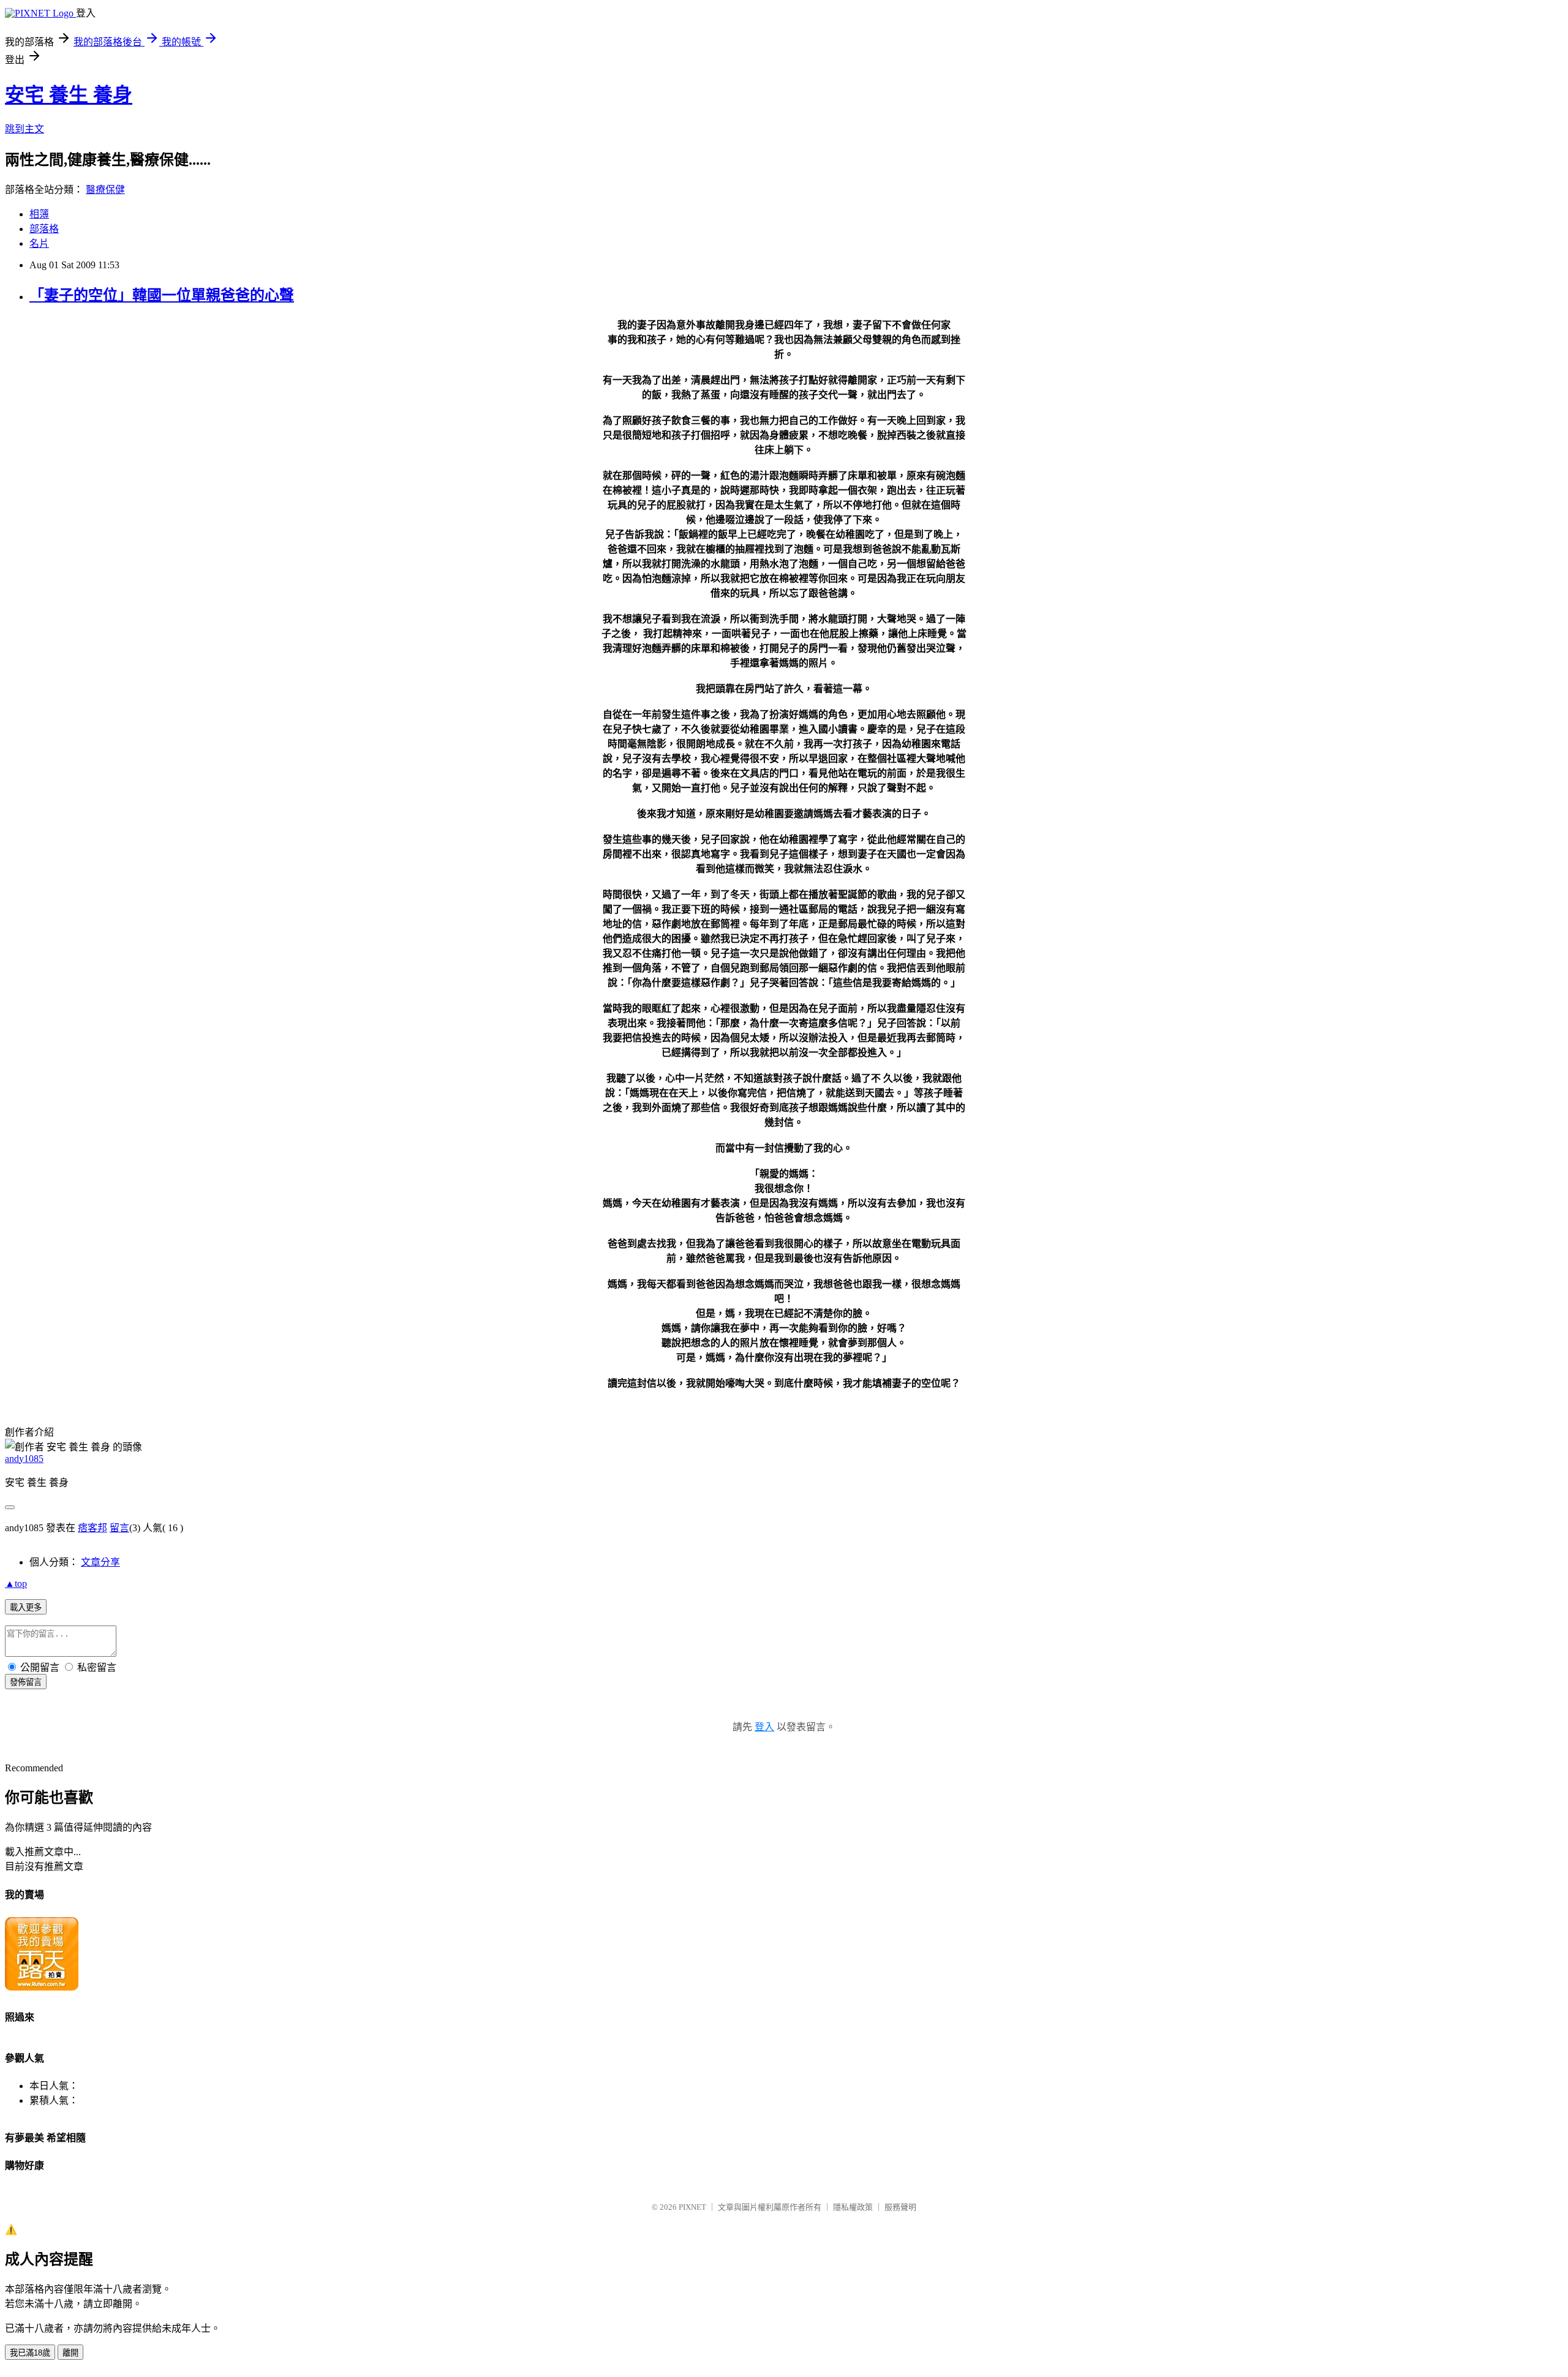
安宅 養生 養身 (69, 95)
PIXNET (692, 2207)
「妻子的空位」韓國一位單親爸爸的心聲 (162, 295)
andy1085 (24, 1459)
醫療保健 (105, 190)
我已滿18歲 (30, 2353)
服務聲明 (900, 2207)
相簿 (39, 214)
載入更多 (26, 1607)
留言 (119, 1528)
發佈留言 (26, 1682)
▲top (16, 1584)
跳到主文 (24, 129)
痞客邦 (92, 1528)
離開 (70, 2353)
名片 (39, 243)
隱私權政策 (853, 2207)
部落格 (44, 229)
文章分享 (100, 1562)
